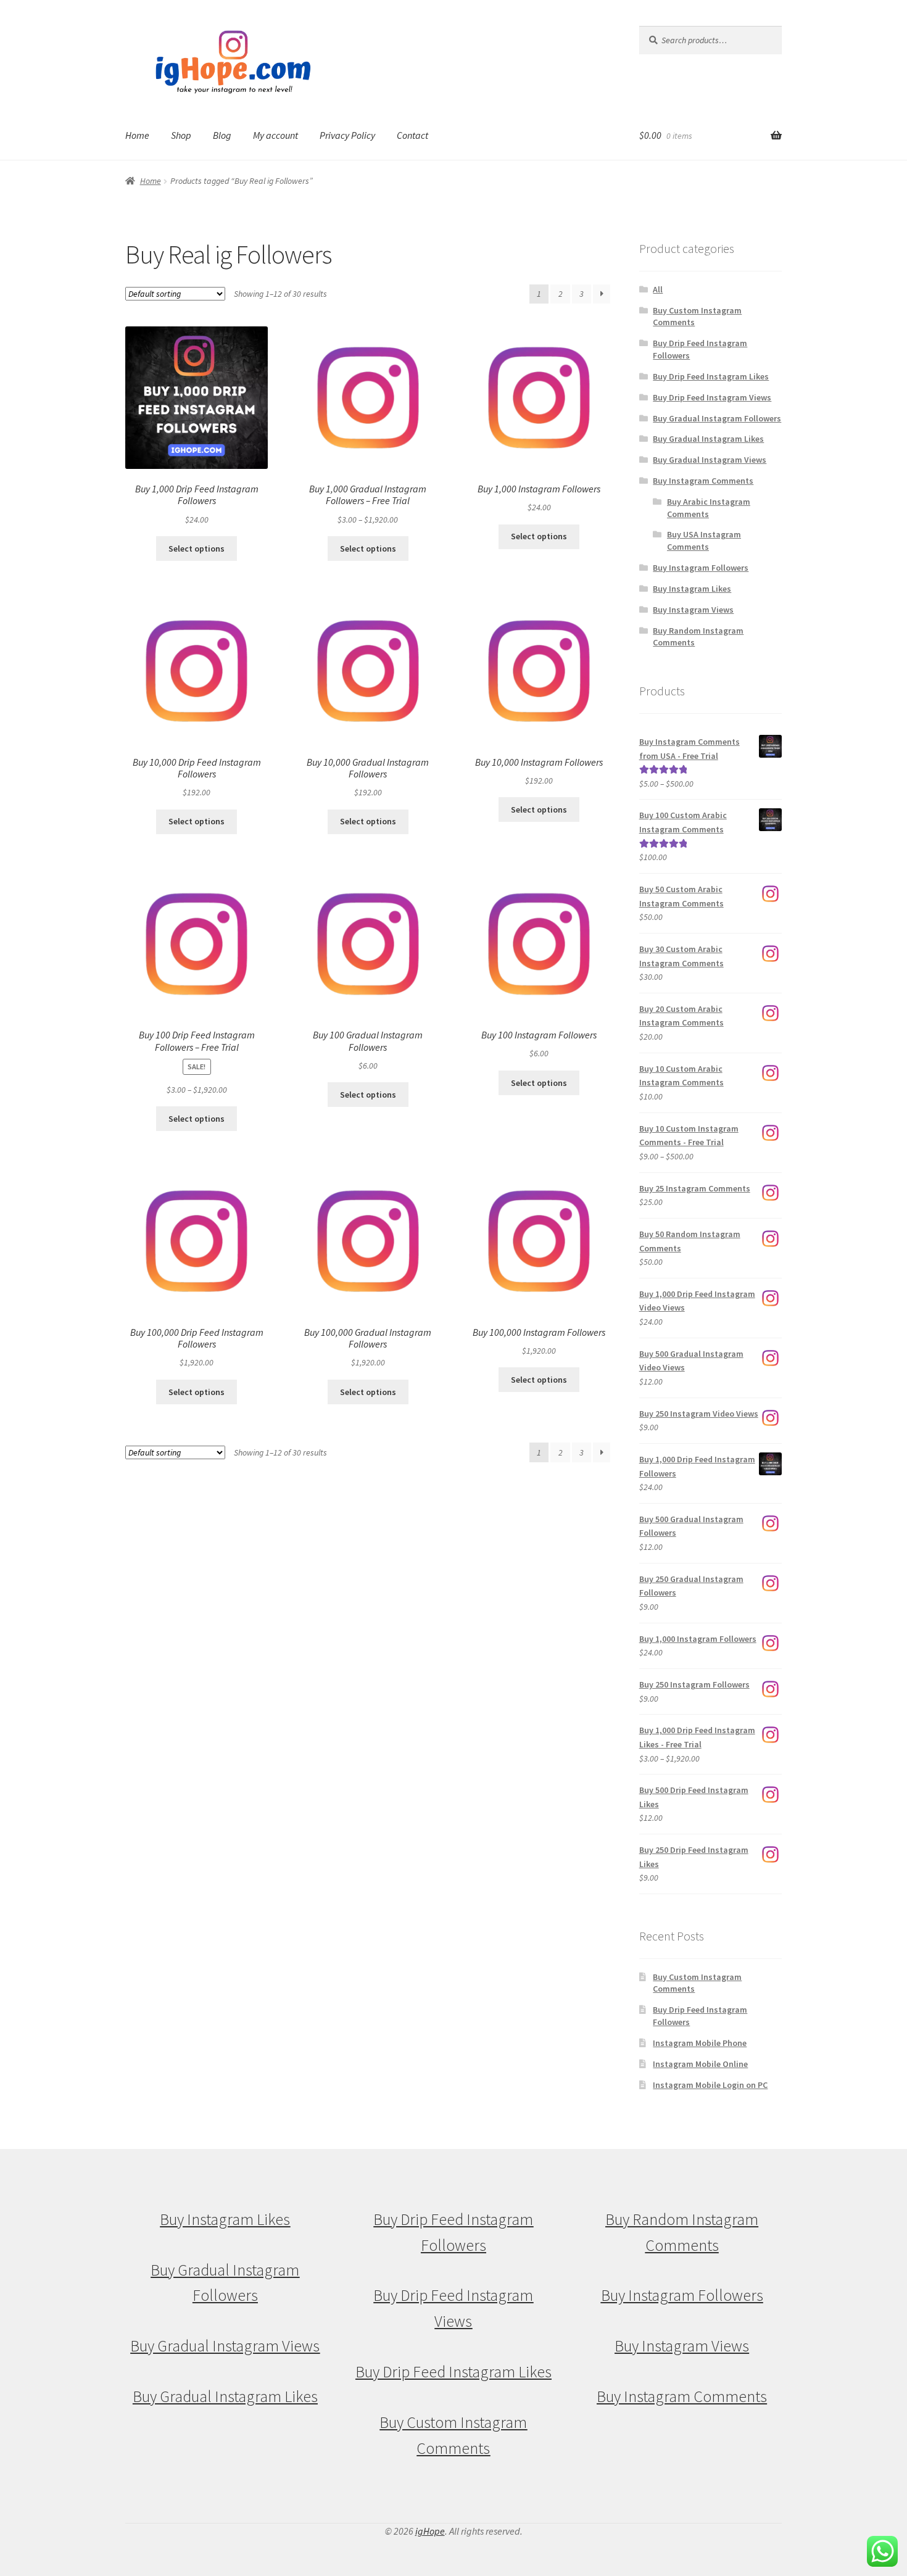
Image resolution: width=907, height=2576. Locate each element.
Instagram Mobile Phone (700, 2043)
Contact (412, 135)
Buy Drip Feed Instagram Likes (711, 376)
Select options (197, 549)
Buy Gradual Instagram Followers (717, 418)
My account (275, 135)
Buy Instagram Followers (701, 568)
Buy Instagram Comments (703, 481)
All (658, 289)
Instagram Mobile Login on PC (710, 2085)
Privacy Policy (347, 135)
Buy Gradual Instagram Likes (708, 439)
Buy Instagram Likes (692, 589)
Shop (181, 135)
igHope (430, 2531)
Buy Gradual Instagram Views (710, 460)
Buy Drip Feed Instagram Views (712, 397)
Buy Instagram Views (693, 610)
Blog (222, 135)
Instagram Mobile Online (700, 2064)
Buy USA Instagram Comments (704, 540)
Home (137, 135)
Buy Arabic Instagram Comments (709, 508)
